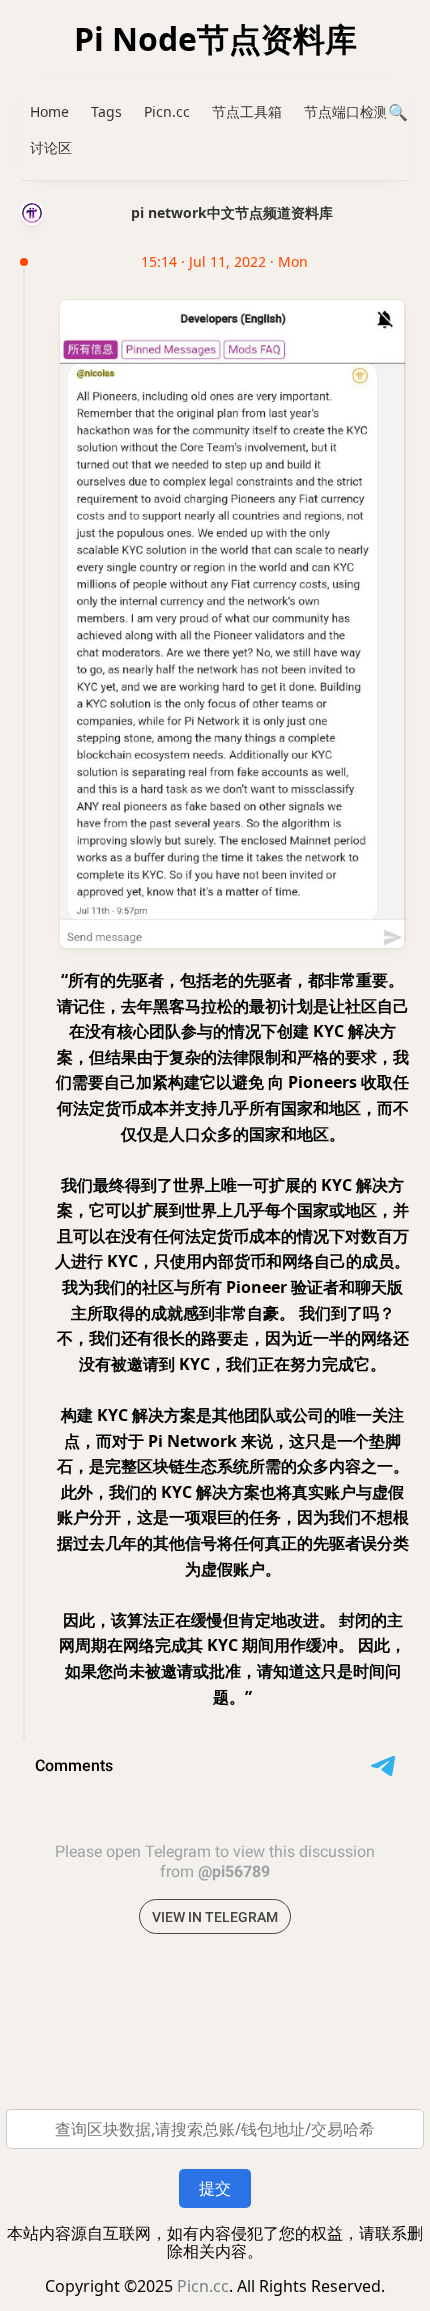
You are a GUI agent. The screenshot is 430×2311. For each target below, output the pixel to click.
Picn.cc (167, 111)
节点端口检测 (346, 111)
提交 (215, 2188)
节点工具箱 (247, 111)
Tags (106, 111)
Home (49, 111)
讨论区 (51, 147)
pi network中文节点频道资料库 (232, 212)
